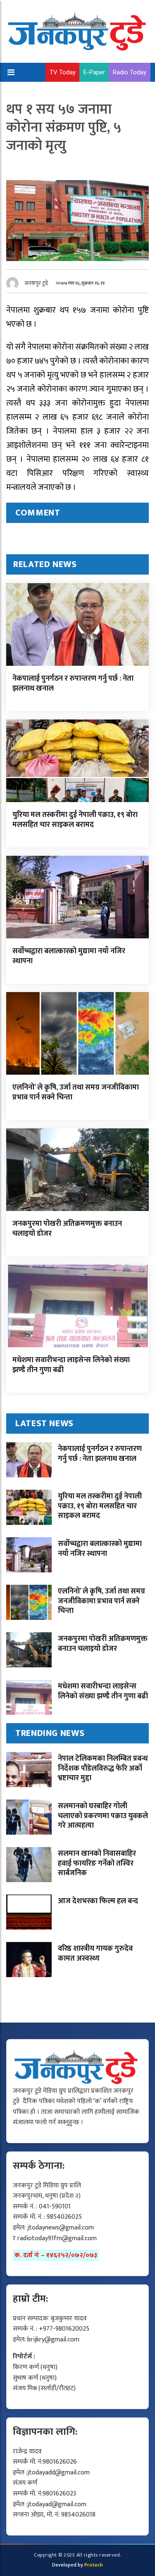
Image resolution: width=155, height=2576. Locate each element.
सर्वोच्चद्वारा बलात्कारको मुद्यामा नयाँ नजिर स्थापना (69, 956)
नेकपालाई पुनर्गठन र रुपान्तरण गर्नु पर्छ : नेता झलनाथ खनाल (73, 683)
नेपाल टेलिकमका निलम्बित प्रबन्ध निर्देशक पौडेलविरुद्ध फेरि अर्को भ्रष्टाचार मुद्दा (103, 1768)
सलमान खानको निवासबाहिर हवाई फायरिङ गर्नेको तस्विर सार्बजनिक (97, 1863)
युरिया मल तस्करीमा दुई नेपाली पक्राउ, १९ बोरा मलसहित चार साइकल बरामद (75, 820)
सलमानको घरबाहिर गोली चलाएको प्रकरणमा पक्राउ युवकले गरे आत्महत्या (103, 1816)
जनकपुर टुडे (36, 283)
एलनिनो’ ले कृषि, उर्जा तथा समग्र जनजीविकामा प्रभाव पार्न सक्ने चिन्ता (76, 1092)
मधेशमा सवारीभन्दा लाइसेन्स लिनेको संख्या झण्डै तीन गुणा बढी (71, 1365)
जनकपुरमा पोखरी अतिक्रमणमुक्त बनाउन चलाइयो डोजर (67, 1229)
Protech (94, 2565)
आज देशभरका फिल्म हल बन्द (98, 1901)
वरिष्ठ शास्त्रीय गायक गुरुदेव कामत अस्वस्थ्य (95, 1953)
